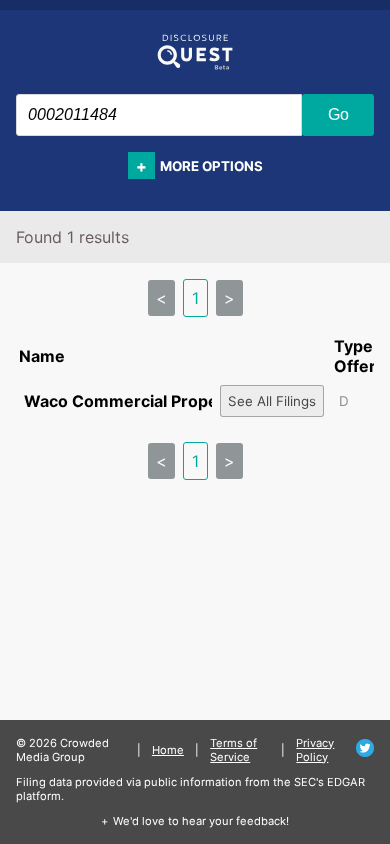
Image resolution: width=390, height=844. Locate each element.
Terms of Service (233, 750)
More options (211, 166)
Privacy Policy (315, 750)
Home (168, 750)
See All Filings (272, 401)
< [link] (161, 298)
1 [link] (195, 298)
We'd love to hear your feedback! (201, 821)
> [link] (229, 298)
